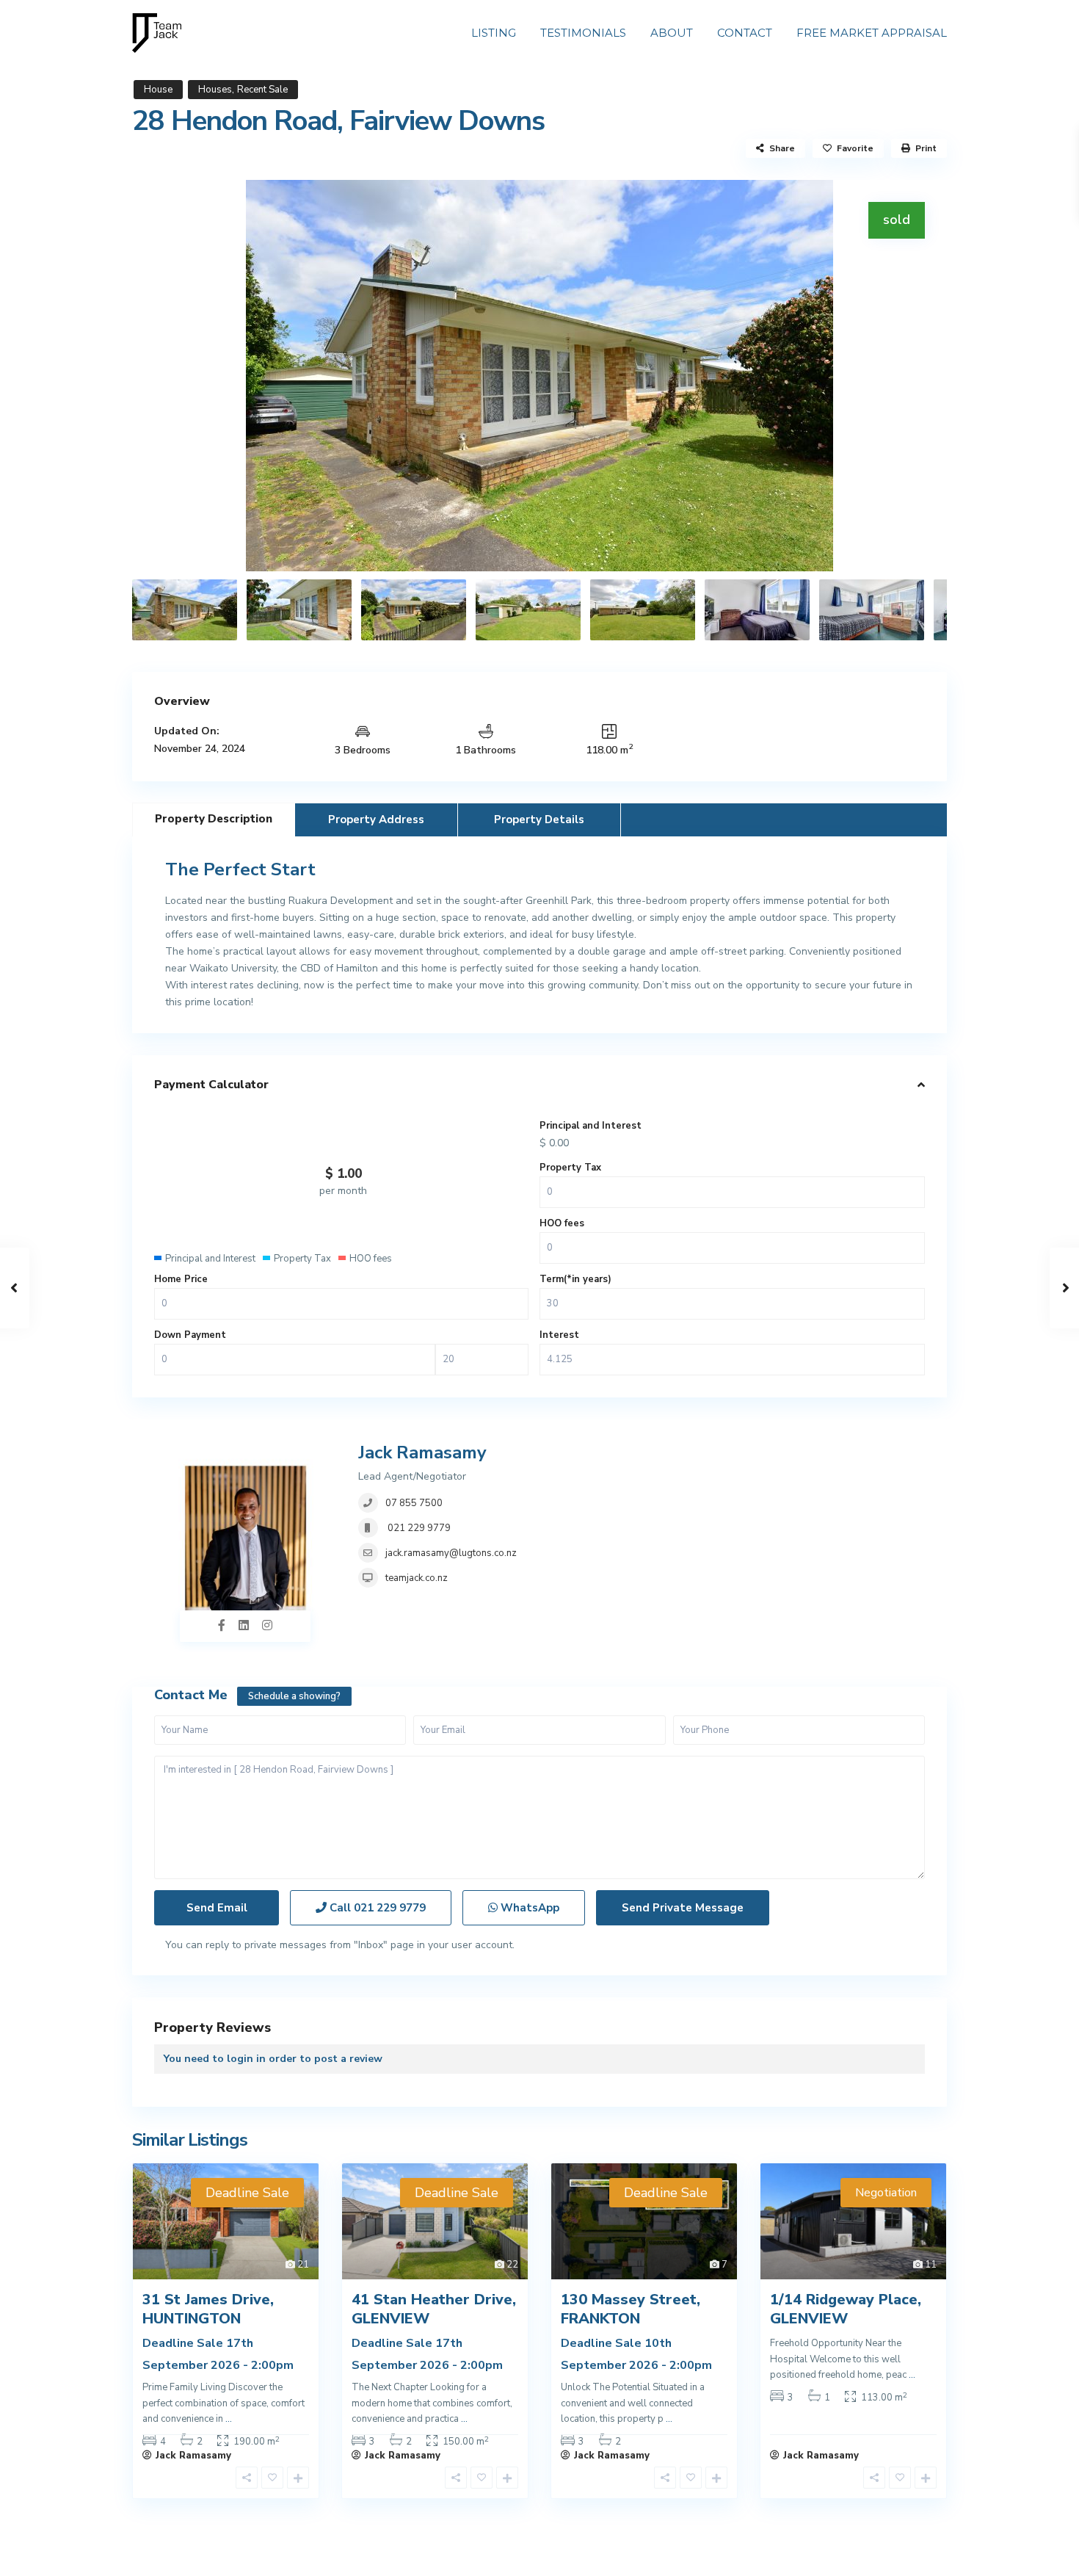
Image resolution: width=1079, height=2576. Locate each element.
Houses (215, 90)
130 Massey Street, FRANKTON (631, 2309)
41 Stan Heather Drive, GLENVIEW (434, 2309)
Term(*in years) (575, 1279)
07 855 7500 (414, 1503)
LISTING (494, 33)
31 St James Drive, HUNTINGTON (208, 2309)
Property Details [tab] (539, 820)
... (229, 2419)
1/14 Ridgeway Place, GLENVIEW (846, 2309)
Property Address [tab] (376, 820)
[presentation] (160, 375)
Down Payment (190, 1335)
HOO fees (562, 1223)
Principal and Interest (591, 1126)
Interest (559, 1335)
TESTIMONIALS (583, 33)
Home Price (181, 1279)
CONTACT (745, 33)
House (158, 90)
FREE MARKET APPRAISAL (872, 33)
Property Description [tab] (214, 819)
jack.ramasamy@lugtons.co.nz (451, 1553)
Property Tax (570, 1168)
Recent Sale (262, 90)
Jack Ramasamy (422, 1452)
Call (376, 1908)
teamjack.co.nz (417, 1578)
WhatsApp (528, 1908)
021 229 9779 (418, 1528)
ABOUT (672, 33)
